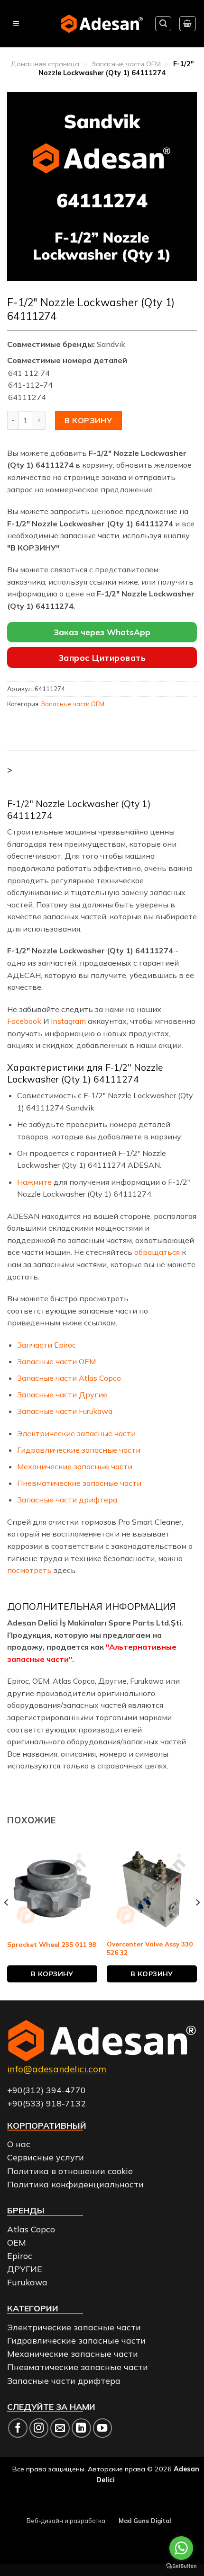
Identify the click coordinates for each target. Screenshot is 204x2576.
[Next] (197, 1922)
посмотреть (30, 1570)
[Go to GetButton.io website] (181, 2566)
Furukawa (27, 2282)
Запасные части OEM (126, 64)
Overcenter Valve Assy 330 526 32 (150, 1948)
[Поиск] (163, 24)
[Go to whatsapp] (181, 2548)
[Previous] (7, 1922)
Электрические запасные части (76, 1433)
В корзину (88, 420)
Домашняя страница (45, 64)
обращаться (157, 1252)
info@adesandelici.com (57, 2069)
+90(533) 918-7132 (46, 2103)
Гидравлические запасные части (79, 1450)
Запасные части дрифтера (67, 1500)
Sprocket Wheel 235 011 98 (51, 1944)
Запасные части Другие (62, 1395)
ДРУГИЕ (25, 2269)
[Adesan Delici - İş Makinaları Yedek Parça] (102, 23)
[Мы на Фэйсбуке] (18, 2428)
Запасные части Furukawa (65, 1411)
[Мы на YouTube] (103, 2428)
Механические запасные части (75, 1466)
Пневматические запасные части (79, 1483)
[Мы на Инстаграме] (39, 2428)
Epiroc (20, 2256)
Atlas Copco (31, 2229)
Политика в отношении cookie (70, 2171)
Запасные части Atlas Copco (69, 1378)
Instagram (68, 1021)
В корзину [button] (52, 1974)
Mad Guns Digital (145, 2521)
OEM (17, 2242)
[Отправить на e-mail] (60, 2428)
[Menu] (16, 24)
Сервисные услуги (46, 2157)
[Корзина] (188, 24)
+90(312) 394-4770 (46, 2090)
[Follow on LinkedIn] (81, 2428)
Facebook (24, 1021)
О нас (19, 2144)
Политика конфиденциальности (75, 2184)
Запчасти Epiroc (46, 1345)
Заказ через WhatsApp (102, 632)
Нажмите (34, 1182)
